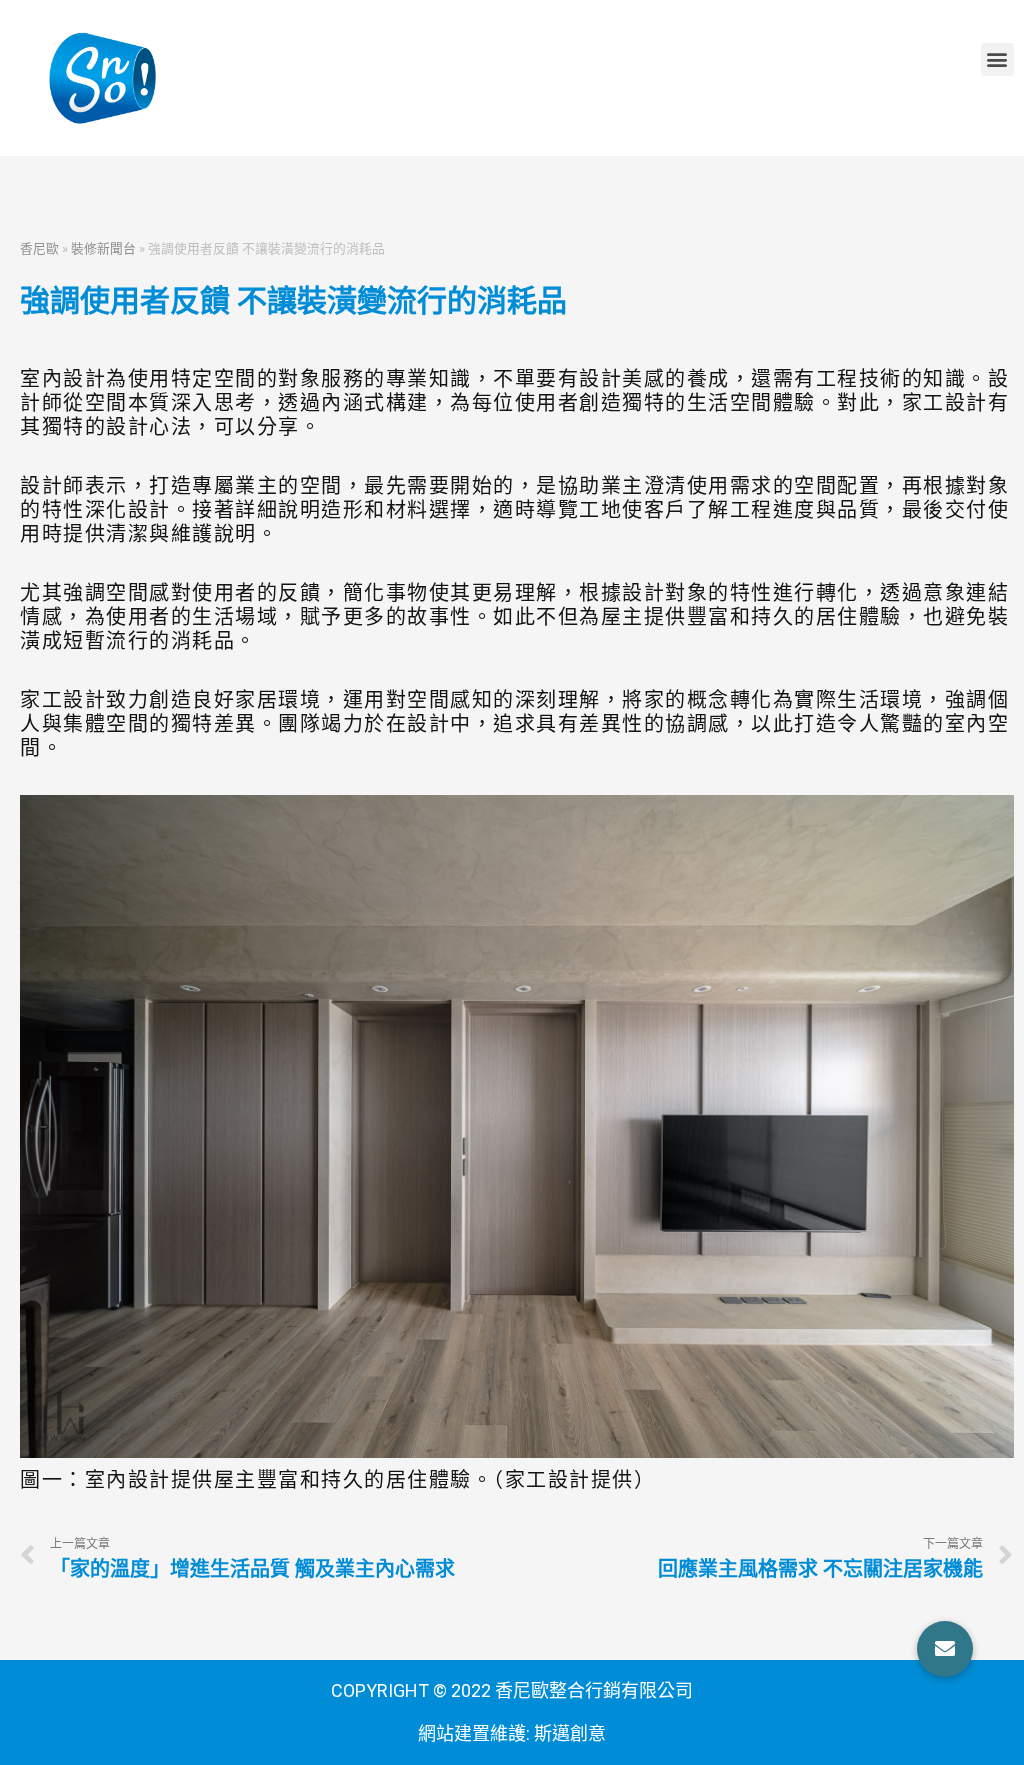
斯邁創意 (570, 1733)
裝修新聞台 (103, 248)
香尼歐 (39, 248)
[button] (997, 59)
